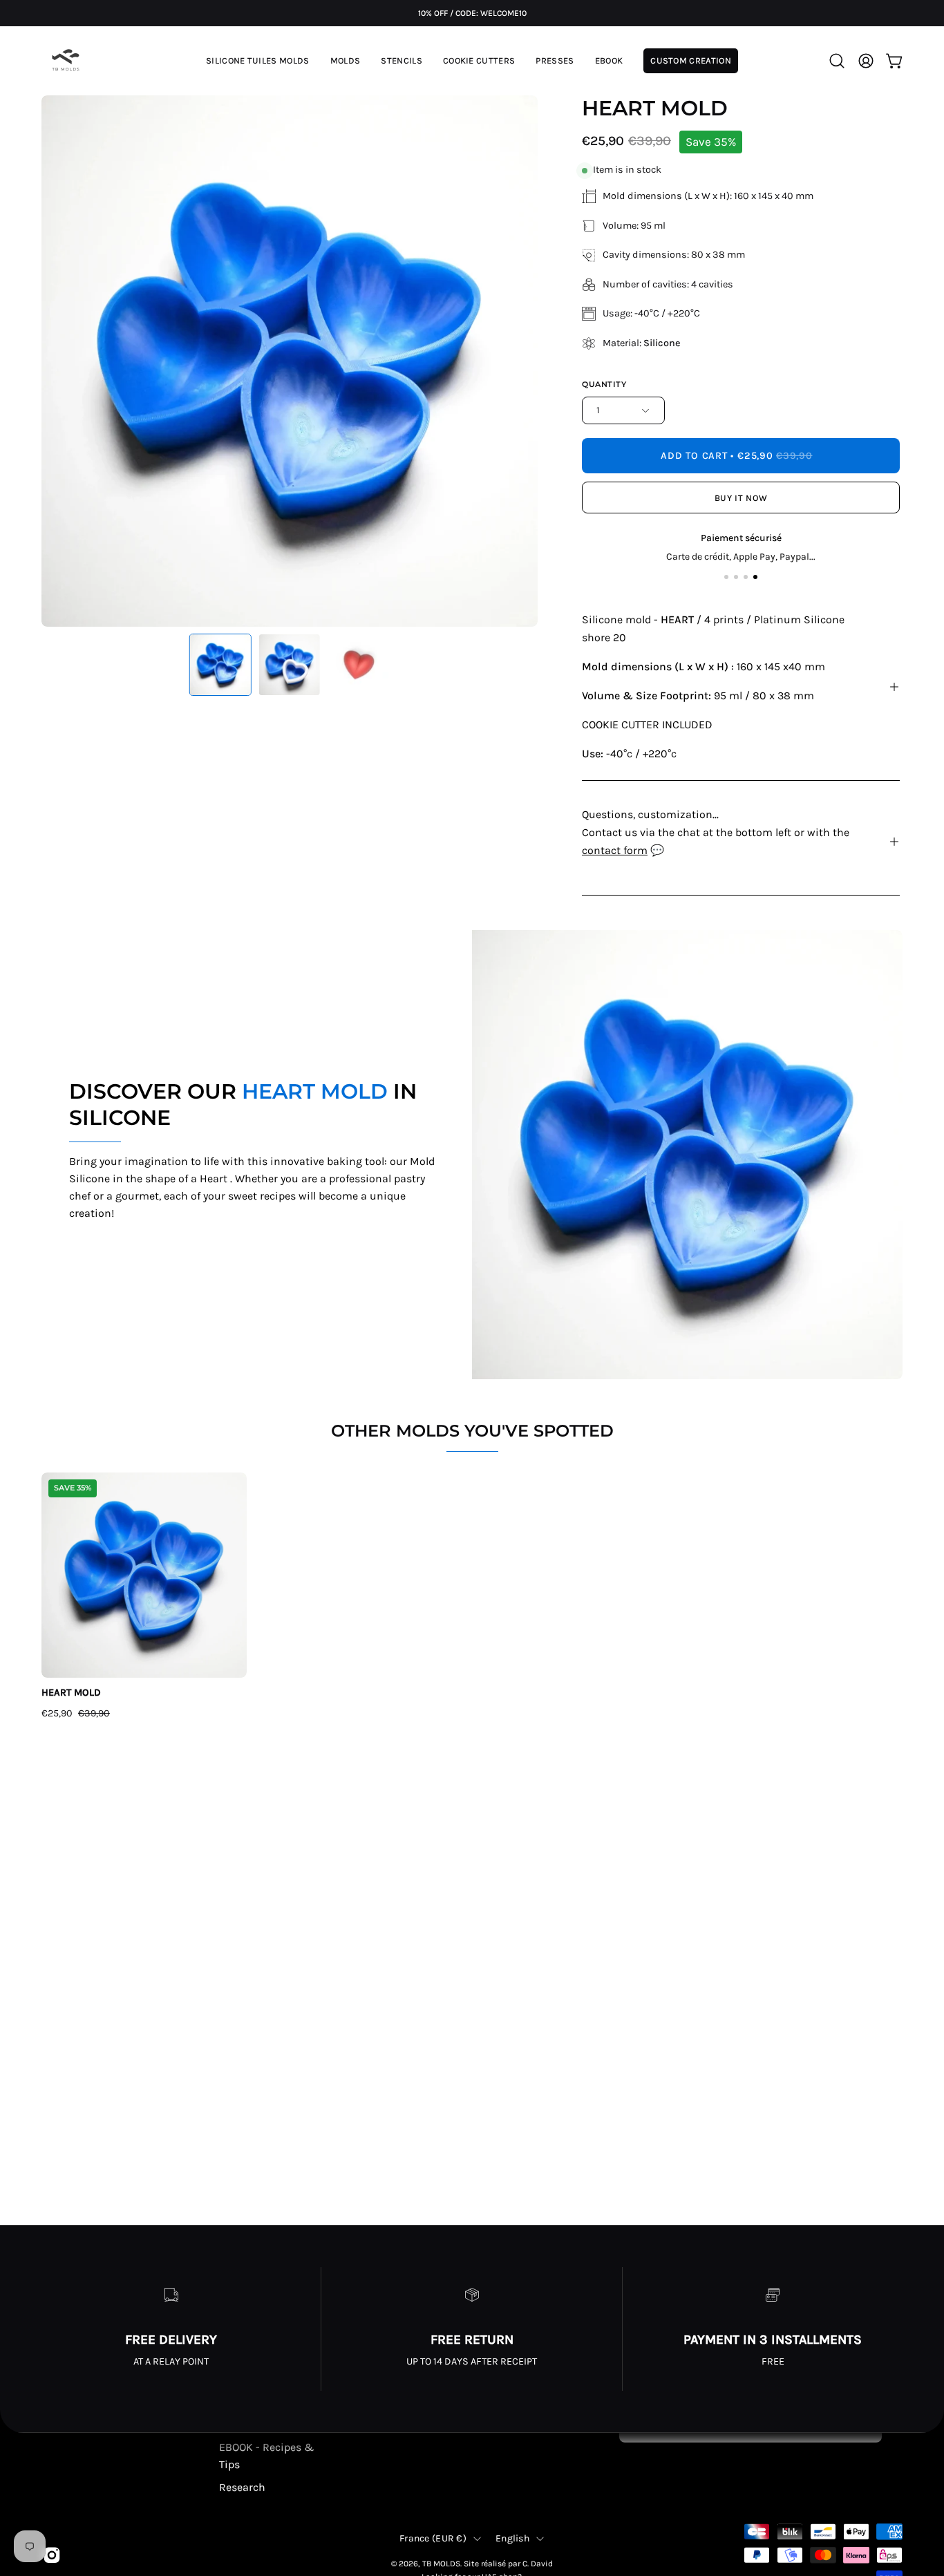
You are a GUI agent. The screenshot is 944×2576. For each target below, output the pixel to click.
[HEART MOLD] (220, 665)
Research (242, 2487)
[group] (472, 13)
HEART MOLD (71, 1693)
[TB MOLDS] (66, 61)
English (512, 2538)
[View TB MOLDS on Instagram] (52, 2555)
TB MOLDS (441, 2564)
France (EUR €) (433, 2538)
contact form (615, 850)
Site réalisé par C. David (508, 2564)
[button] (346, 61)
